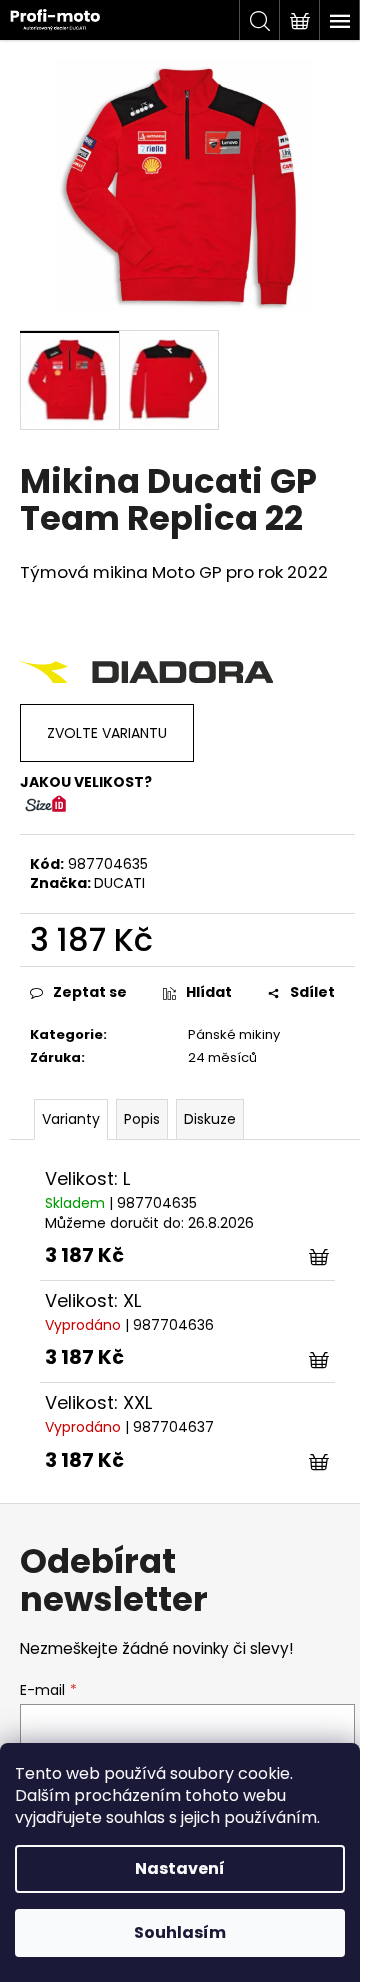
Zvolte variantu (107, 733)
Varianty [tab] (71, 1119)
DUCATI (119, 883)
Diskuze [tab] (210, 1119)
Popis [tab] (142, 1119)
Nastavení (180, 1868)
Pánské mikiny (234, 1034)
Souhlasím (180, 1932)
